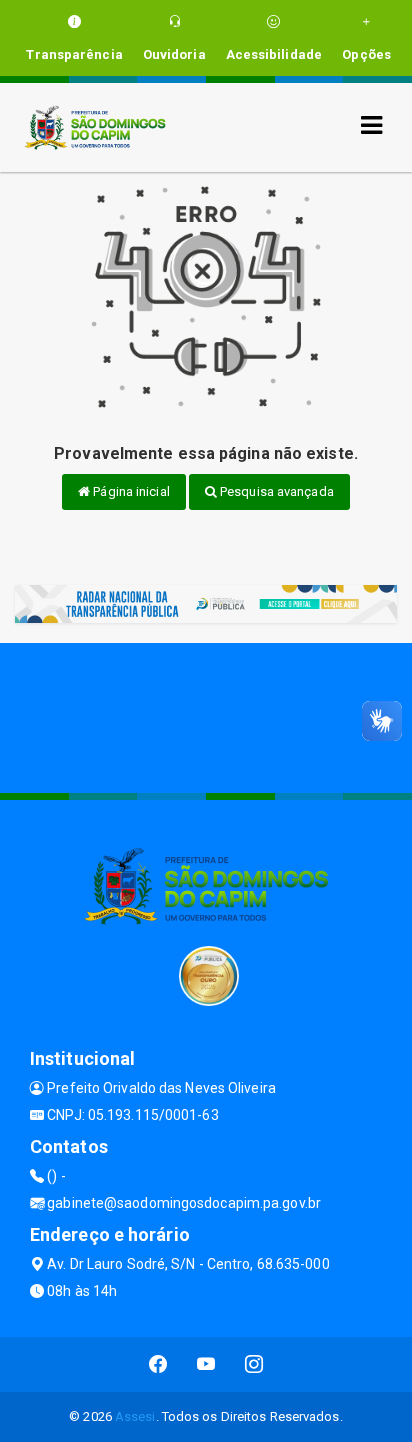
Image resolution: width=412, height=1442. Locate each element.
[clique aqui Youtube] (206, 1364)
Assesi (135, 1416)
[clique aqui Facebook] (158, 1364)
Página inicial (130, 491)
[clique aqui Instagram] (254, 1364)
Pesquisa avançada (275, 491)
